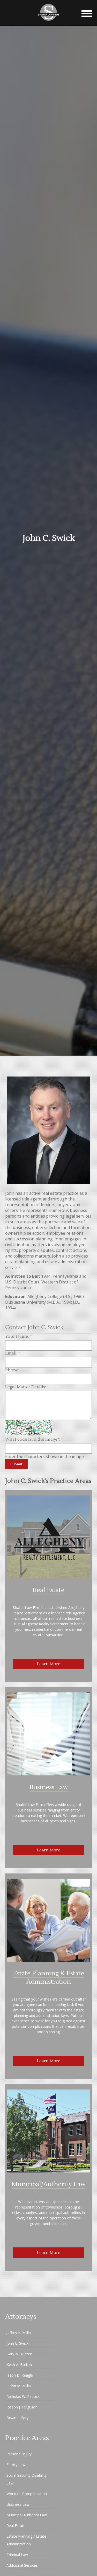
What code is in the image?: (34, 1439)
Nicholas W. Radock (23, 2396)
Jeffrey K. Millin (19, 2333)
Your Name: (18, 1336)
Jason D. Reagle (20, 2375)
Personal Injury (19, 2454)
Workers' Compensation (27, 2494)
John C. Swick (17, 2343)
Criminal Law (17, 2555)
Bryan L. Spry (17, 2418)
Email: (13, 1353)
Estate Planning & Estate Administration (48, 1978)
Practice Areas (27, 2438)
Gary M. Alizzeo (19, 2354)
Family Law (16, 2465)
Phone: (12, 1370)
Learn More (49, 1664)
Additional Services (22, 2565)
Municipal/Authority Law (48, 2184)
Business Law (49, 1787)
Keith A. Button (19, 2365)
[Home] (49, 23)
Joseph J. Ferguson (22, 2407)
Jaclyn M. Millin (19, 2386)
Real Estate (48, 1590)
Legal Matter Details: (27, 1387)
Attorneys (21, 2317)
